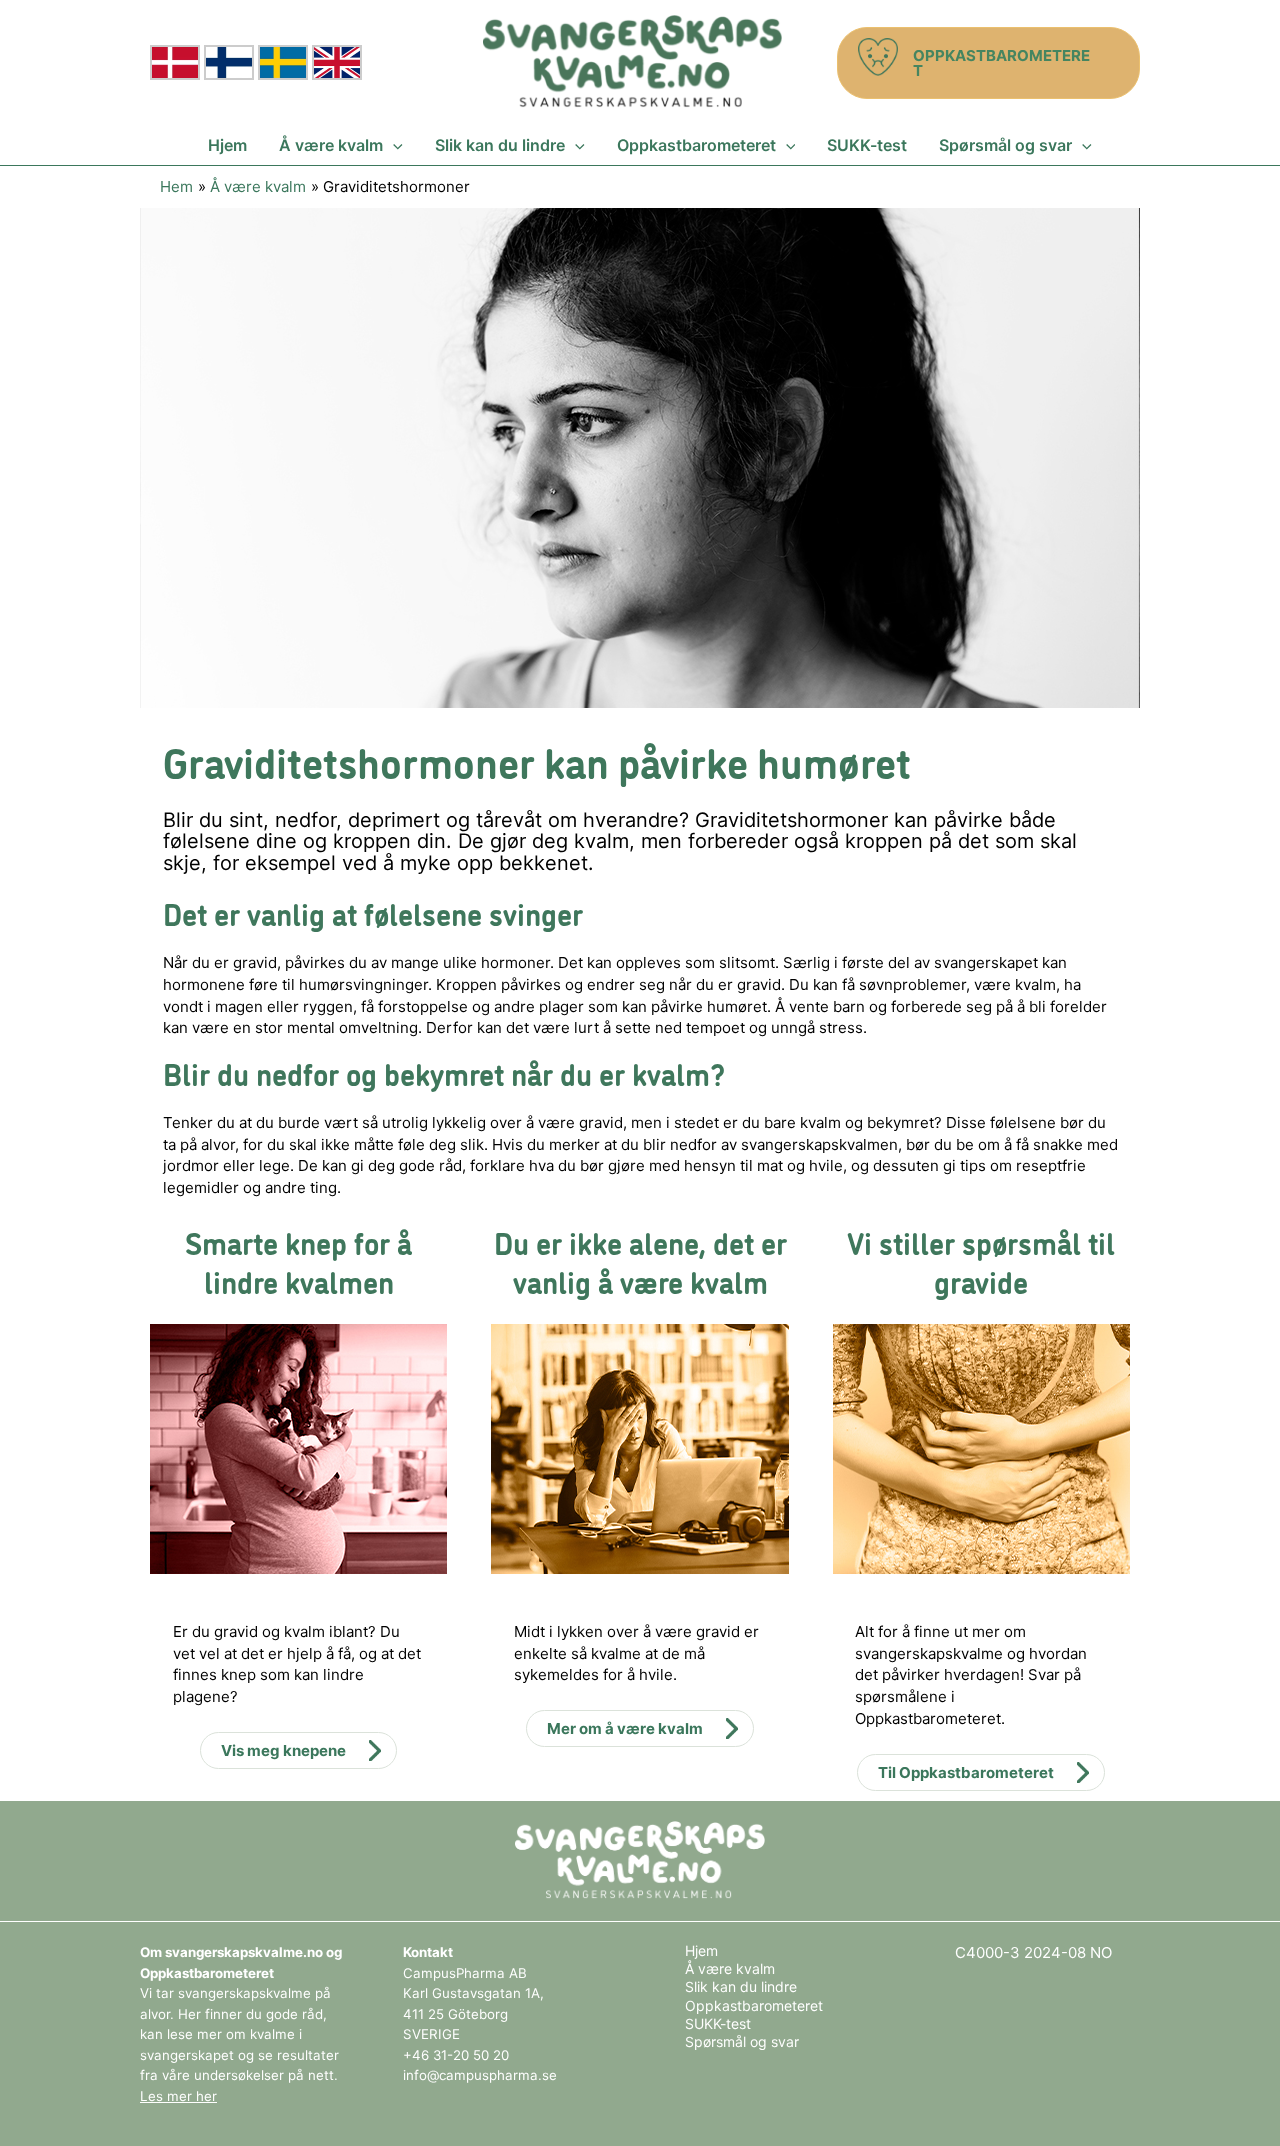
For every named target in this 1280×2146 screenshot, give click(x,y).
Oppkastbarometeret (754, 2005)
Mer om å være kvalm (625, 1728)
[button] (988, 63)
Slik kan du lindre (741, 1986)
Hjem (701, 1950)
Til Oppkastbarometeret (966, 1772)
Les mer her (178, 2096)
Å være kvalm (730, 1968)
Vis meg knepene (283, 1750)
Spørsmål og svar (742, 2041)
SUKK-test (718, 2023)
